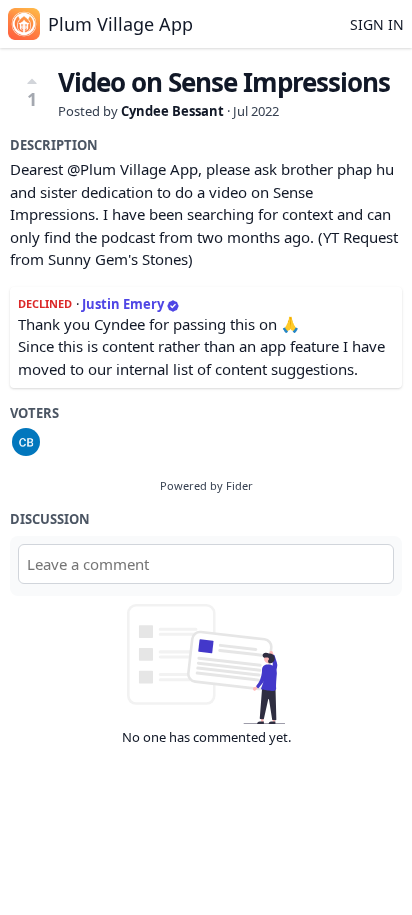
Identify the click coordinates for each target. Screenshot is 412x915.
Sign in (377, 24)
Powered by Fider (206, 485)
